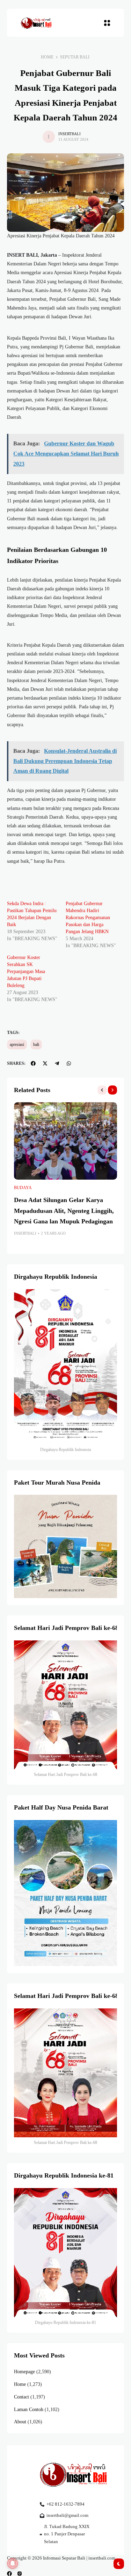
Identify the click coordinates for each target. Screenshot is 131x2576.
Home (47, 57)
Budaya (23, 1188)
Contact (21, 2397)
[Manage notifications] (13, 2563)
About (20, 2422)
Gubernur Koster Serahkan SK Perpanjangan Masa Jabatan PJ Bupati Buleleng (26, 971)
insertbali (70, 134)
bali (36, 1044)
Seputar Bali (75, 57)
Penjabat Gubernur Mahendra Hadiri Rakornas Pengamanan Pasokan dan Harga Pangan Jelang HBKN (88, 918)
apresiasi (17, 1044)
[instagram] (20, 2574)
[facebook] (9, 2574)
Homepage (24, 2372)
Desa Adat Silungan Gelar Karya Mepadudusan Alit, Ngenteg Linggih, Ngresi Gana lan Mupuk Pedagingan (64, 1211)
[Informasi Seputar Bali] (37, 23)
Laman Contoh (29, 2410)
